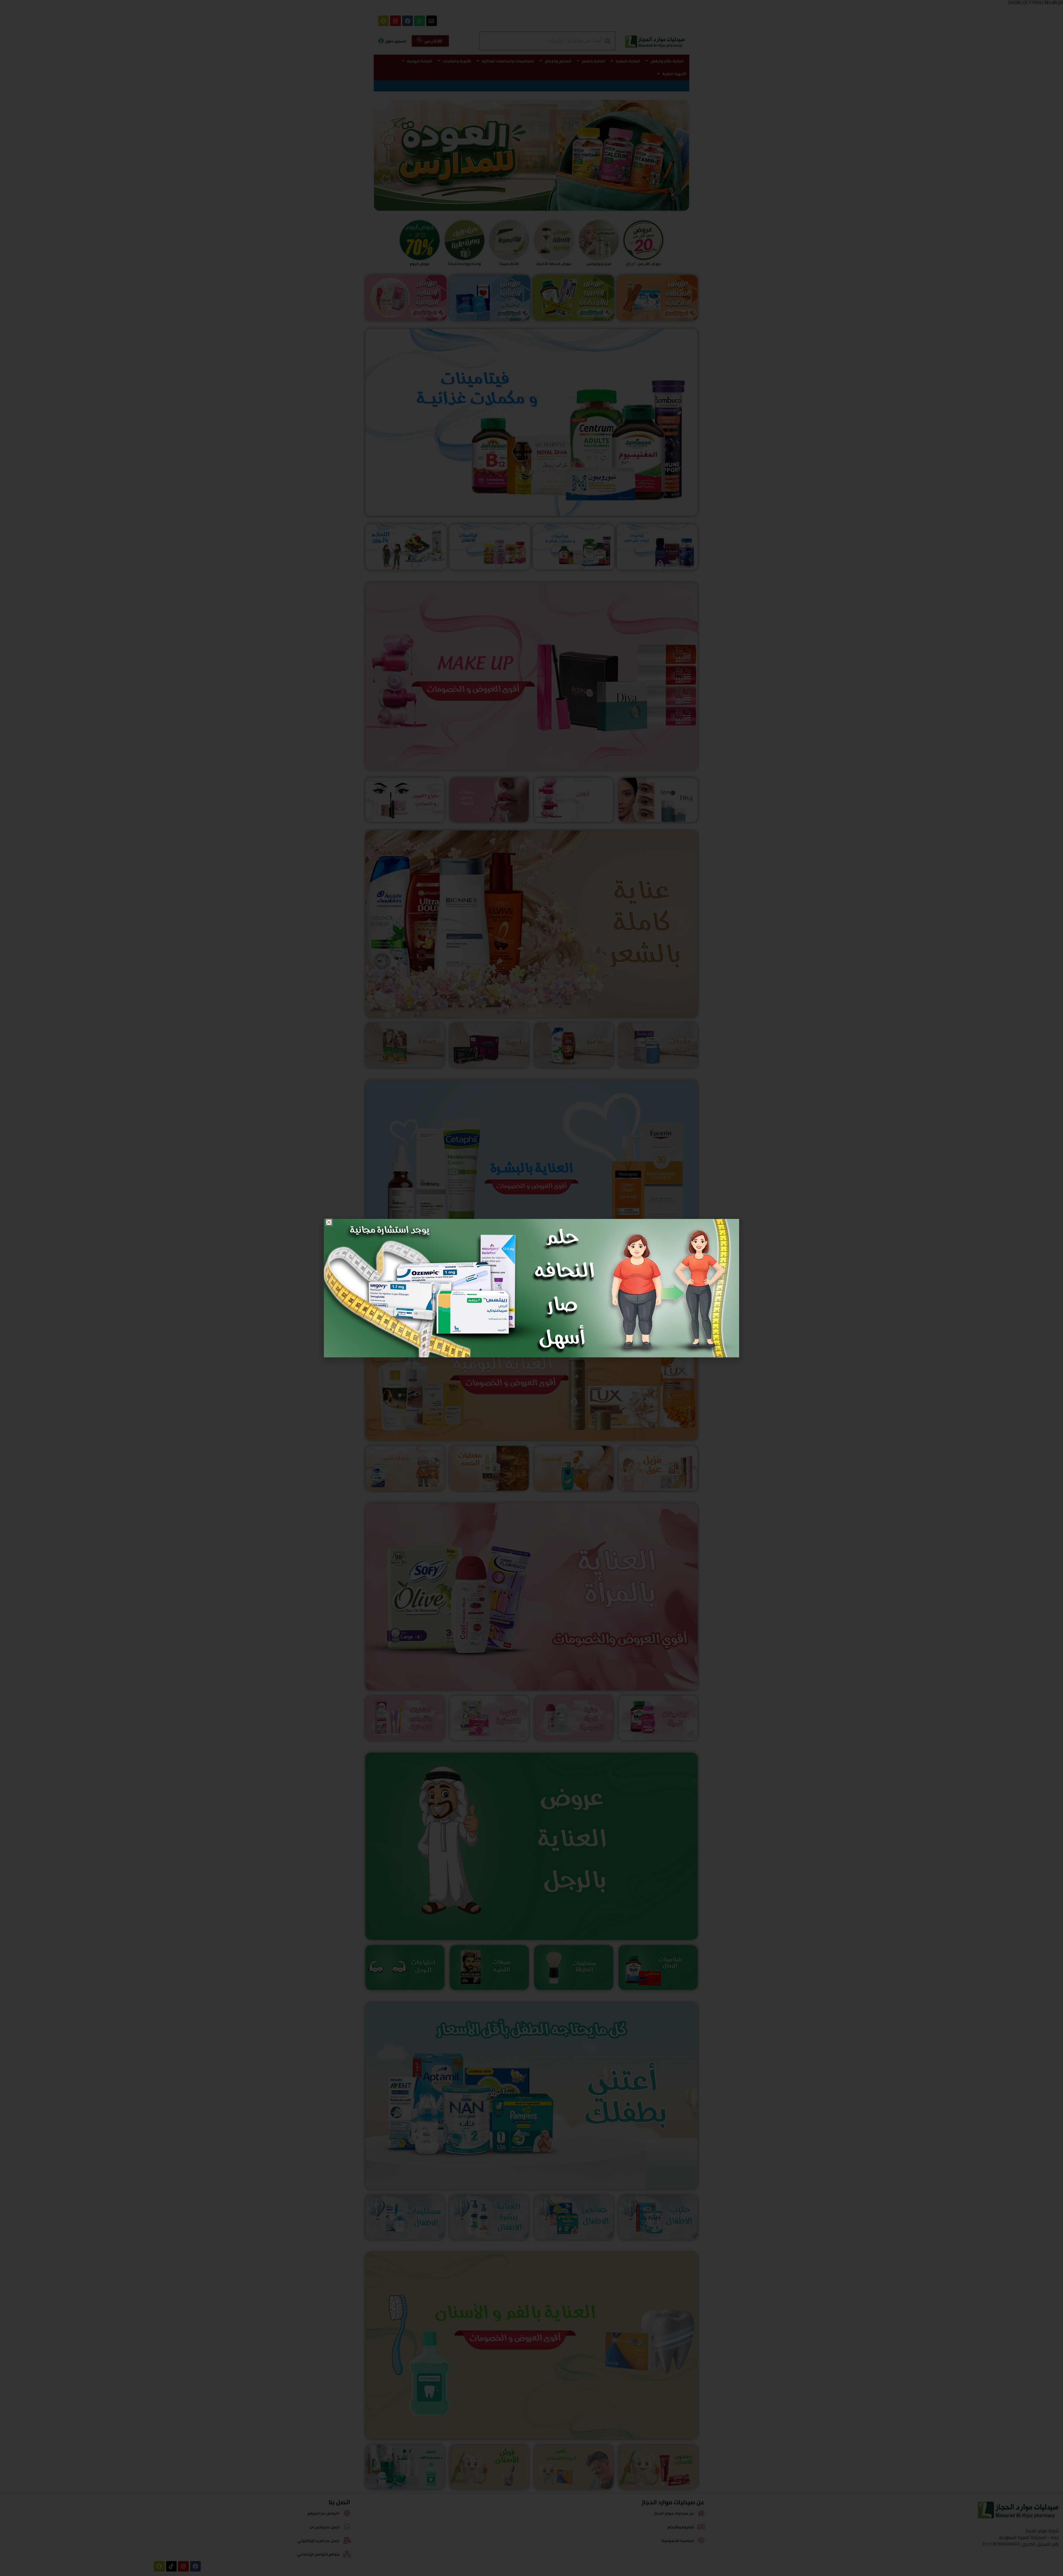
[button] (329, 1222)
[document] (531, 1288)
